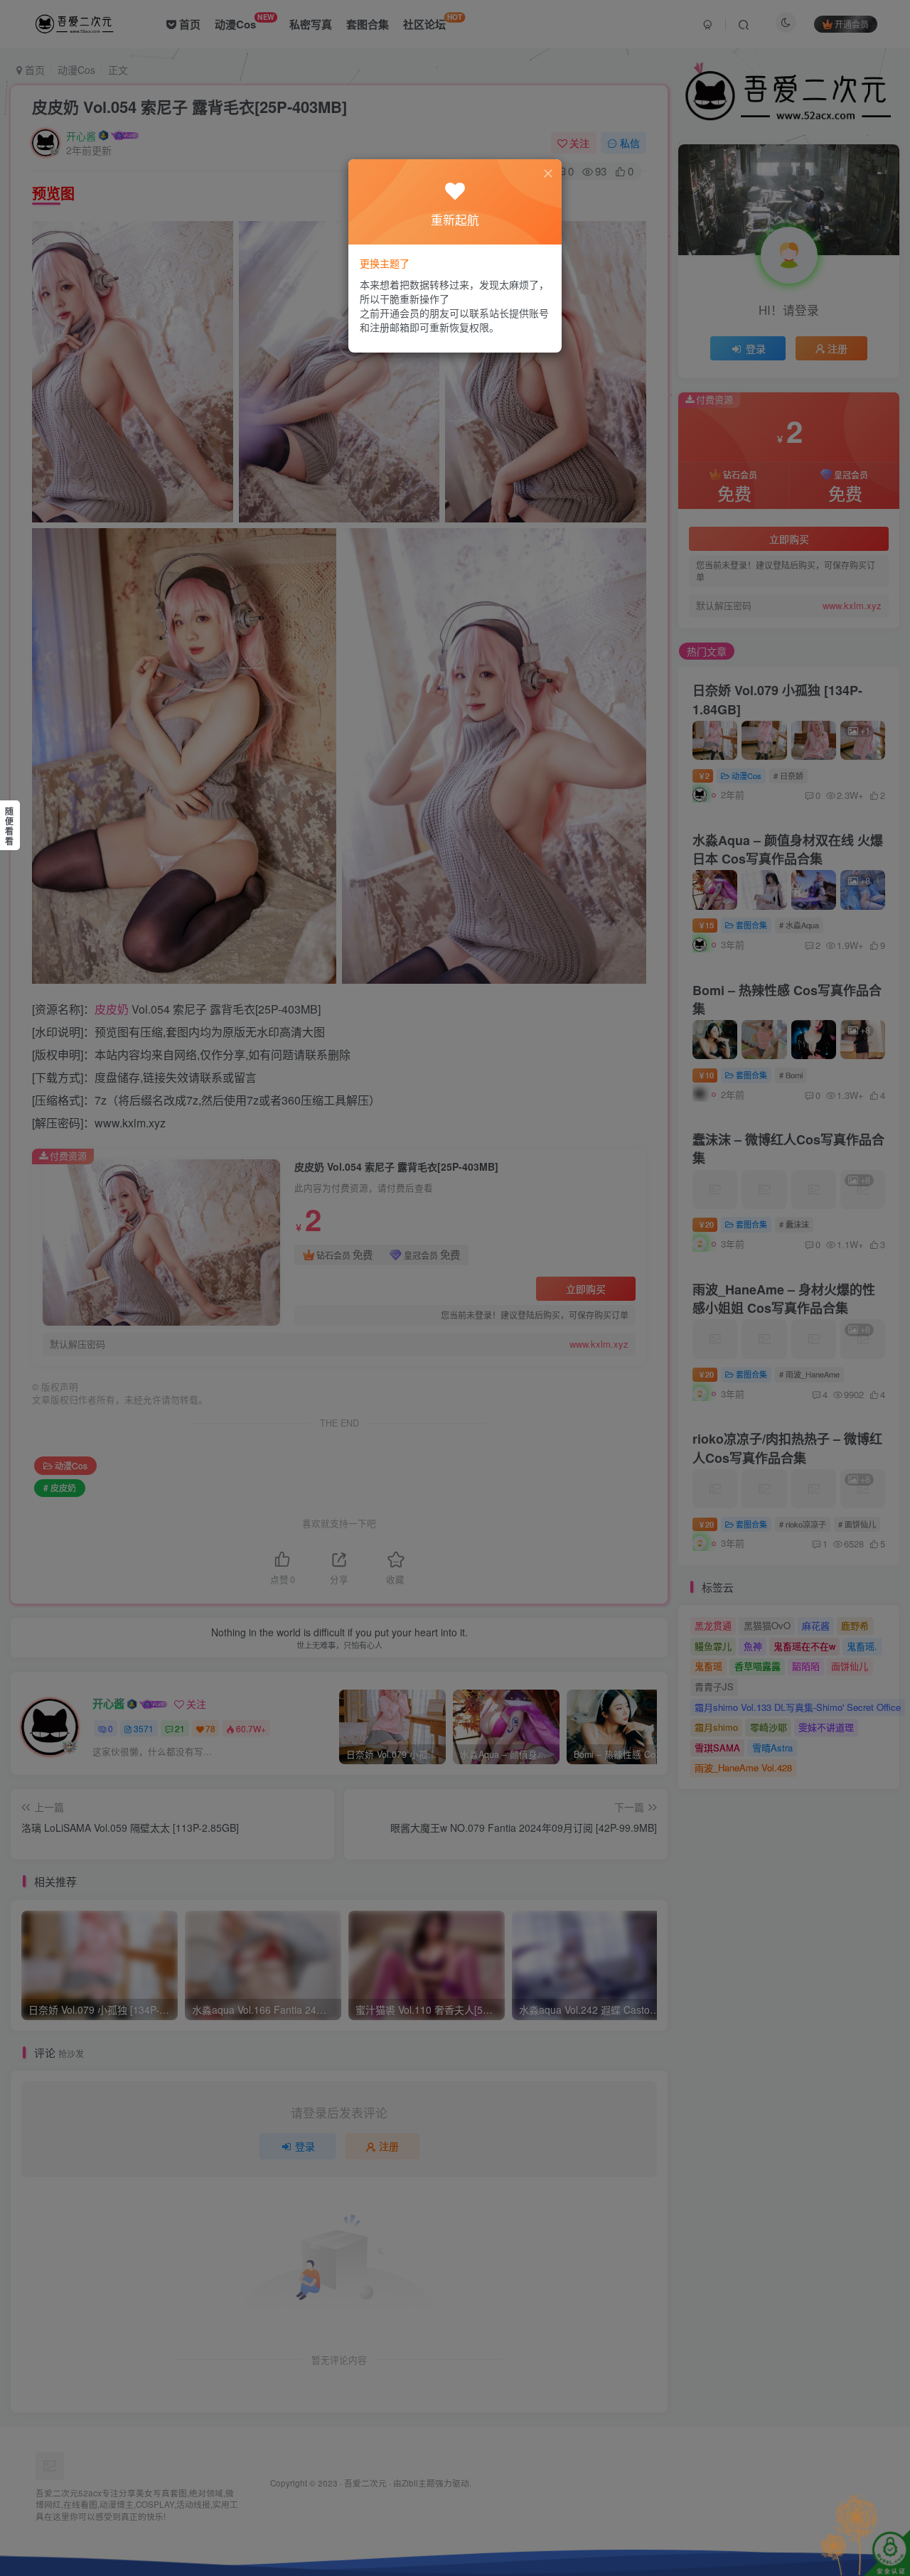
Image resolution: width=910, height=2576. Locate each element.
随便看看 (9, 826)
